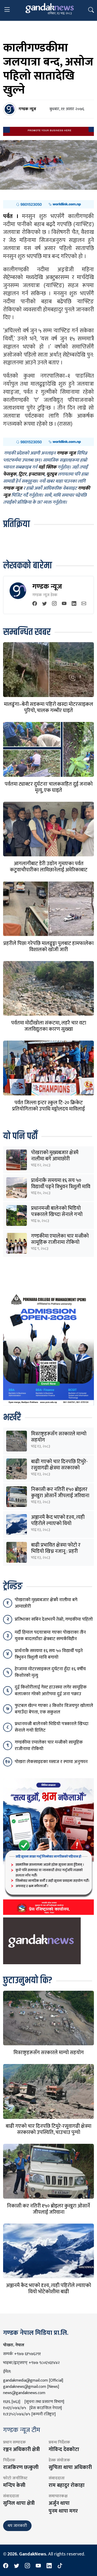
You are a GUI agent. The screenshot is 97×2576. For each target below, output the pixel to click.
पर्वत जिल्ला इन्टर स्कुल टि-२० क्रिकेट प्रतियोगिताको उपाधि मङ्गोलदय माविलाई (48, 1106)
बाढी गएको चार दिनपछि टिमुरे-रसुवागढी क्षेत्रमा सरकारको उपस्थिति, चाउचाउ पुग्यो (59, 1468)
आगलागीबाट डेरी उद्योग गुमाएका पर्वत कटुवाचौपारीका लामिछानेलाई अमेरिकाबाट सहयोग (49, 870)
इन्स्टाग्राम (36, 475)
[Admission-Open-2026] (48, 1348)
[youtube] (64, 604)
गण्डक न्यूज (47, 586)
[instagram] (54, 604)
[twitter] (44, 604)
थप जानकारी (17, 2526)
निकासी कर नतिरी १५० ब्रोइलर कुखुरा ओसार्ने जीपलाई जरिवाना (60, 1493)
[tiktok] (60, 2566)
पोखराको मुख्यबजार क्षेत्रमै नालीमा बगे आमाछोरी (55, 1156)
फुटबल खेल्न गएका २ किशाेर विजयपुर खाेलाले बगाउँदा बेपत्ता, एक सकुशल (54, 1709)
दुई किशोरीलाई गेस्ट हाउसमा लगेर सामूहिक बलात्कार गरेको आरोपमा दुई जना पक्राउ (51, 1690)
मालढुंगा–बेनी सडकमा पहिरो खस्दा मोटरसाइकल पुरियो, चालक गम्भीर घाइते (48, 707)
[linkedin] (74, 604)
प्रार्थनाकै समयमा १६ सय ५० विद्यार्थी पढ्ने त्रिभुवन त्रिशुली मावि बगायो (61, 1187)
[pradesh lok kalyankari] (48, 1846)
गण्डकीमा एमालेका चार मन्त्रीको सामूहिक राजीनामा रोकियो (60, 1239)
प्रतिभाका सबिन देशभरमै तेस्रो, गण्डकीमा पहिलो (54, 1619)
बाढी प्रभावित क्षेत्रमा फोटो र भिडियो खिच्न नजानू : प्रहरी (56, 1548)
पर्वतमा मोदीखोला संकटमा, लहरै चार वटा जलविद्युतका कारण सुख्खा (49, 1026)
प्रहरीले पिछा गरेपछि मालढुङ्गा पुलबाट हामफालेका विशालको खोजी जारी (48, 947)
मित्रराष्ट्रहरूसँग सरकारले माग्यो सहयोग (59, 1437)
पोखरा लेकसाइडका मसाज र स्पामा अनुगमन (51, 1762)
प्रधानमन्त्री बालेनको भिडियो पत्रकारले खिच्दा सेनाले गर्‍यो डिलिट (57, 1214)
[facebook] (35, 604)
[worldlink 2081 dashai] (48, 204)
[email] (84, 604)
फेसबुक (10, 475)
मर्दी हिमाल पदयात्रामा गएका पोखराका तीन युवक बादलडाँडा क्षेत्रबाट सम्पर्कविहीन (50, 1636)
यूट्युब (51, 475)
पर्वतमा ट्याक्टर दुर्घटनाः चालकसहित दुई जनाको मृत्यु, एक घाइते (49, 787)
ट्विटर (22, 475)
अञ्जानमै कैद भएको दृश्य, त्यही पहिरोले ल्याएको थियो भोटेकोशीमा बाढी (58, 1523)
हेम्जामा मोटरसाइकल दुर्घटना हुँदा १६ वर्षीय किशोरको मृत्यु (50, 1672)
